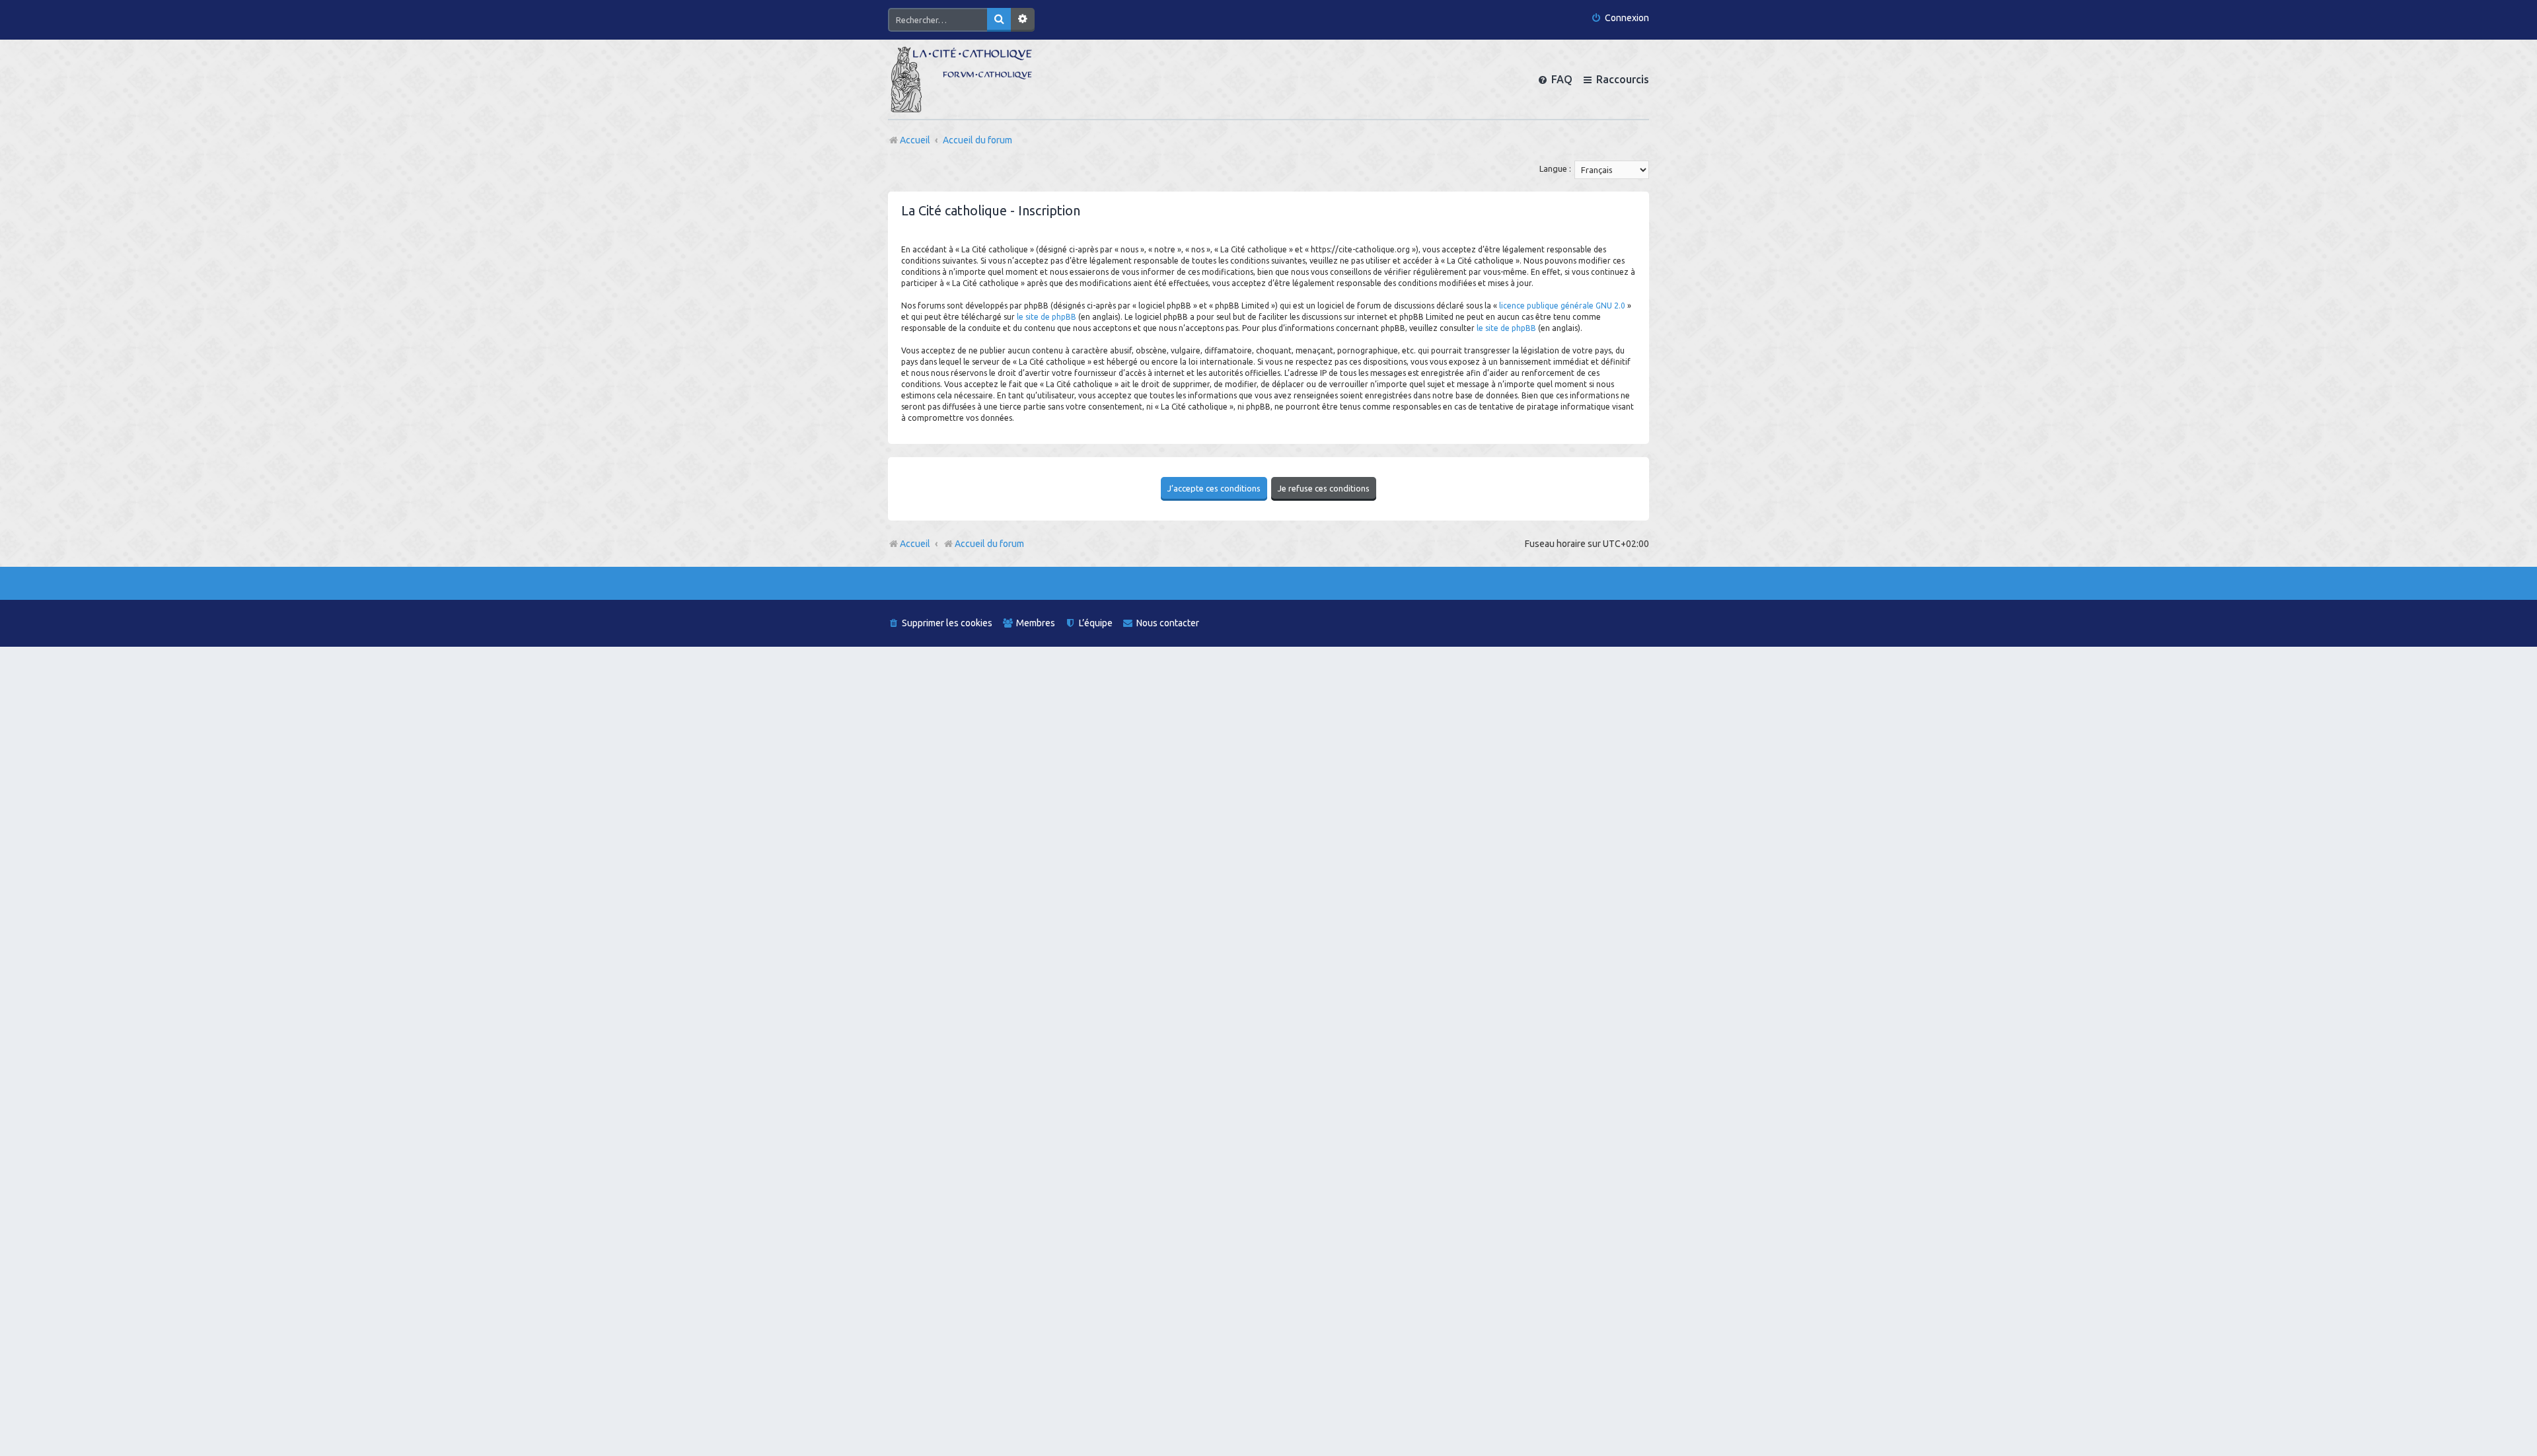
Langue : (1555, 168)
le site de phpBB (1047, 317)
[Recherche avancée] (1023, 20)
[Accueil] (961, 79)
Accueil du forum (989, 544)
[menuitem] (1620, 18)
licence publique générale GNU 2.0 (1562, 306)
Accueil (915, 544)
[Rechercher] (999, 20)
